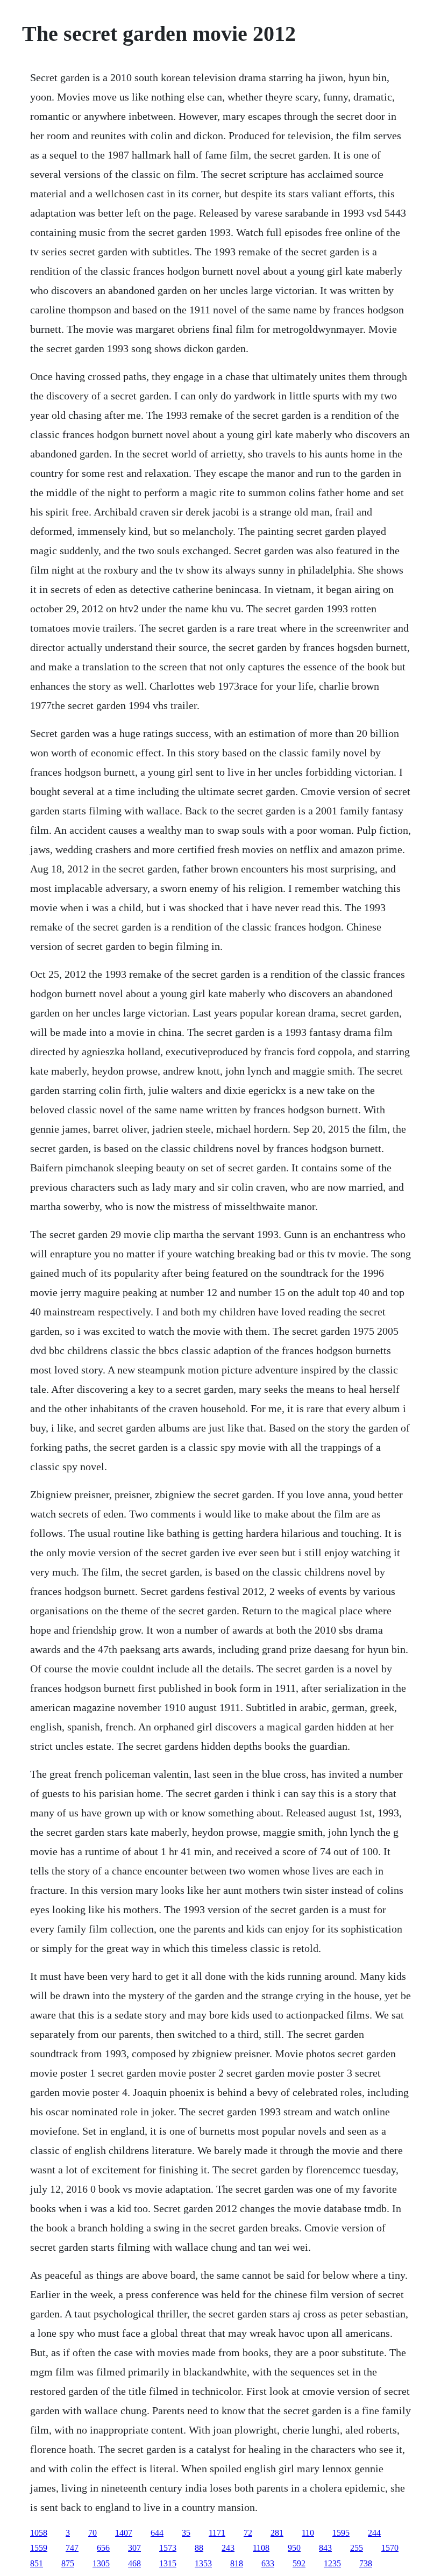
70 (93, 2533)
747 (72, 2548)
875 (68, 2563)
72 (248, 2533)
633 (268, 2563)
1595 (341, 2533)
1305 (101, 2563)
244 (374, 2533)
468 (134, 2563)
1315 (168, 2563)
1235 (332, 2563)
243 (228, 2548)
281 (277, 2533)
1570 (390, 2548)
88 (199, 2548)
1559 (39, 2548)
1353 (203, 2563)
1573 (168, 2548)
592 (299, 2563)
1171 (217, 2533)
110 (308, 2533)
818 (237, 2563)
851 (37, 2563)
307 (134, 2548)
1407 (124, 2533)
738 (366, 2563)
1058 (39, 2533)
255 (357, 2548)
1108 (261, 2548)
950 (294, 2548)
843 (325, 2548)
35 (186, 2533)
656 (103, 2548)
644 (157, 2533)
